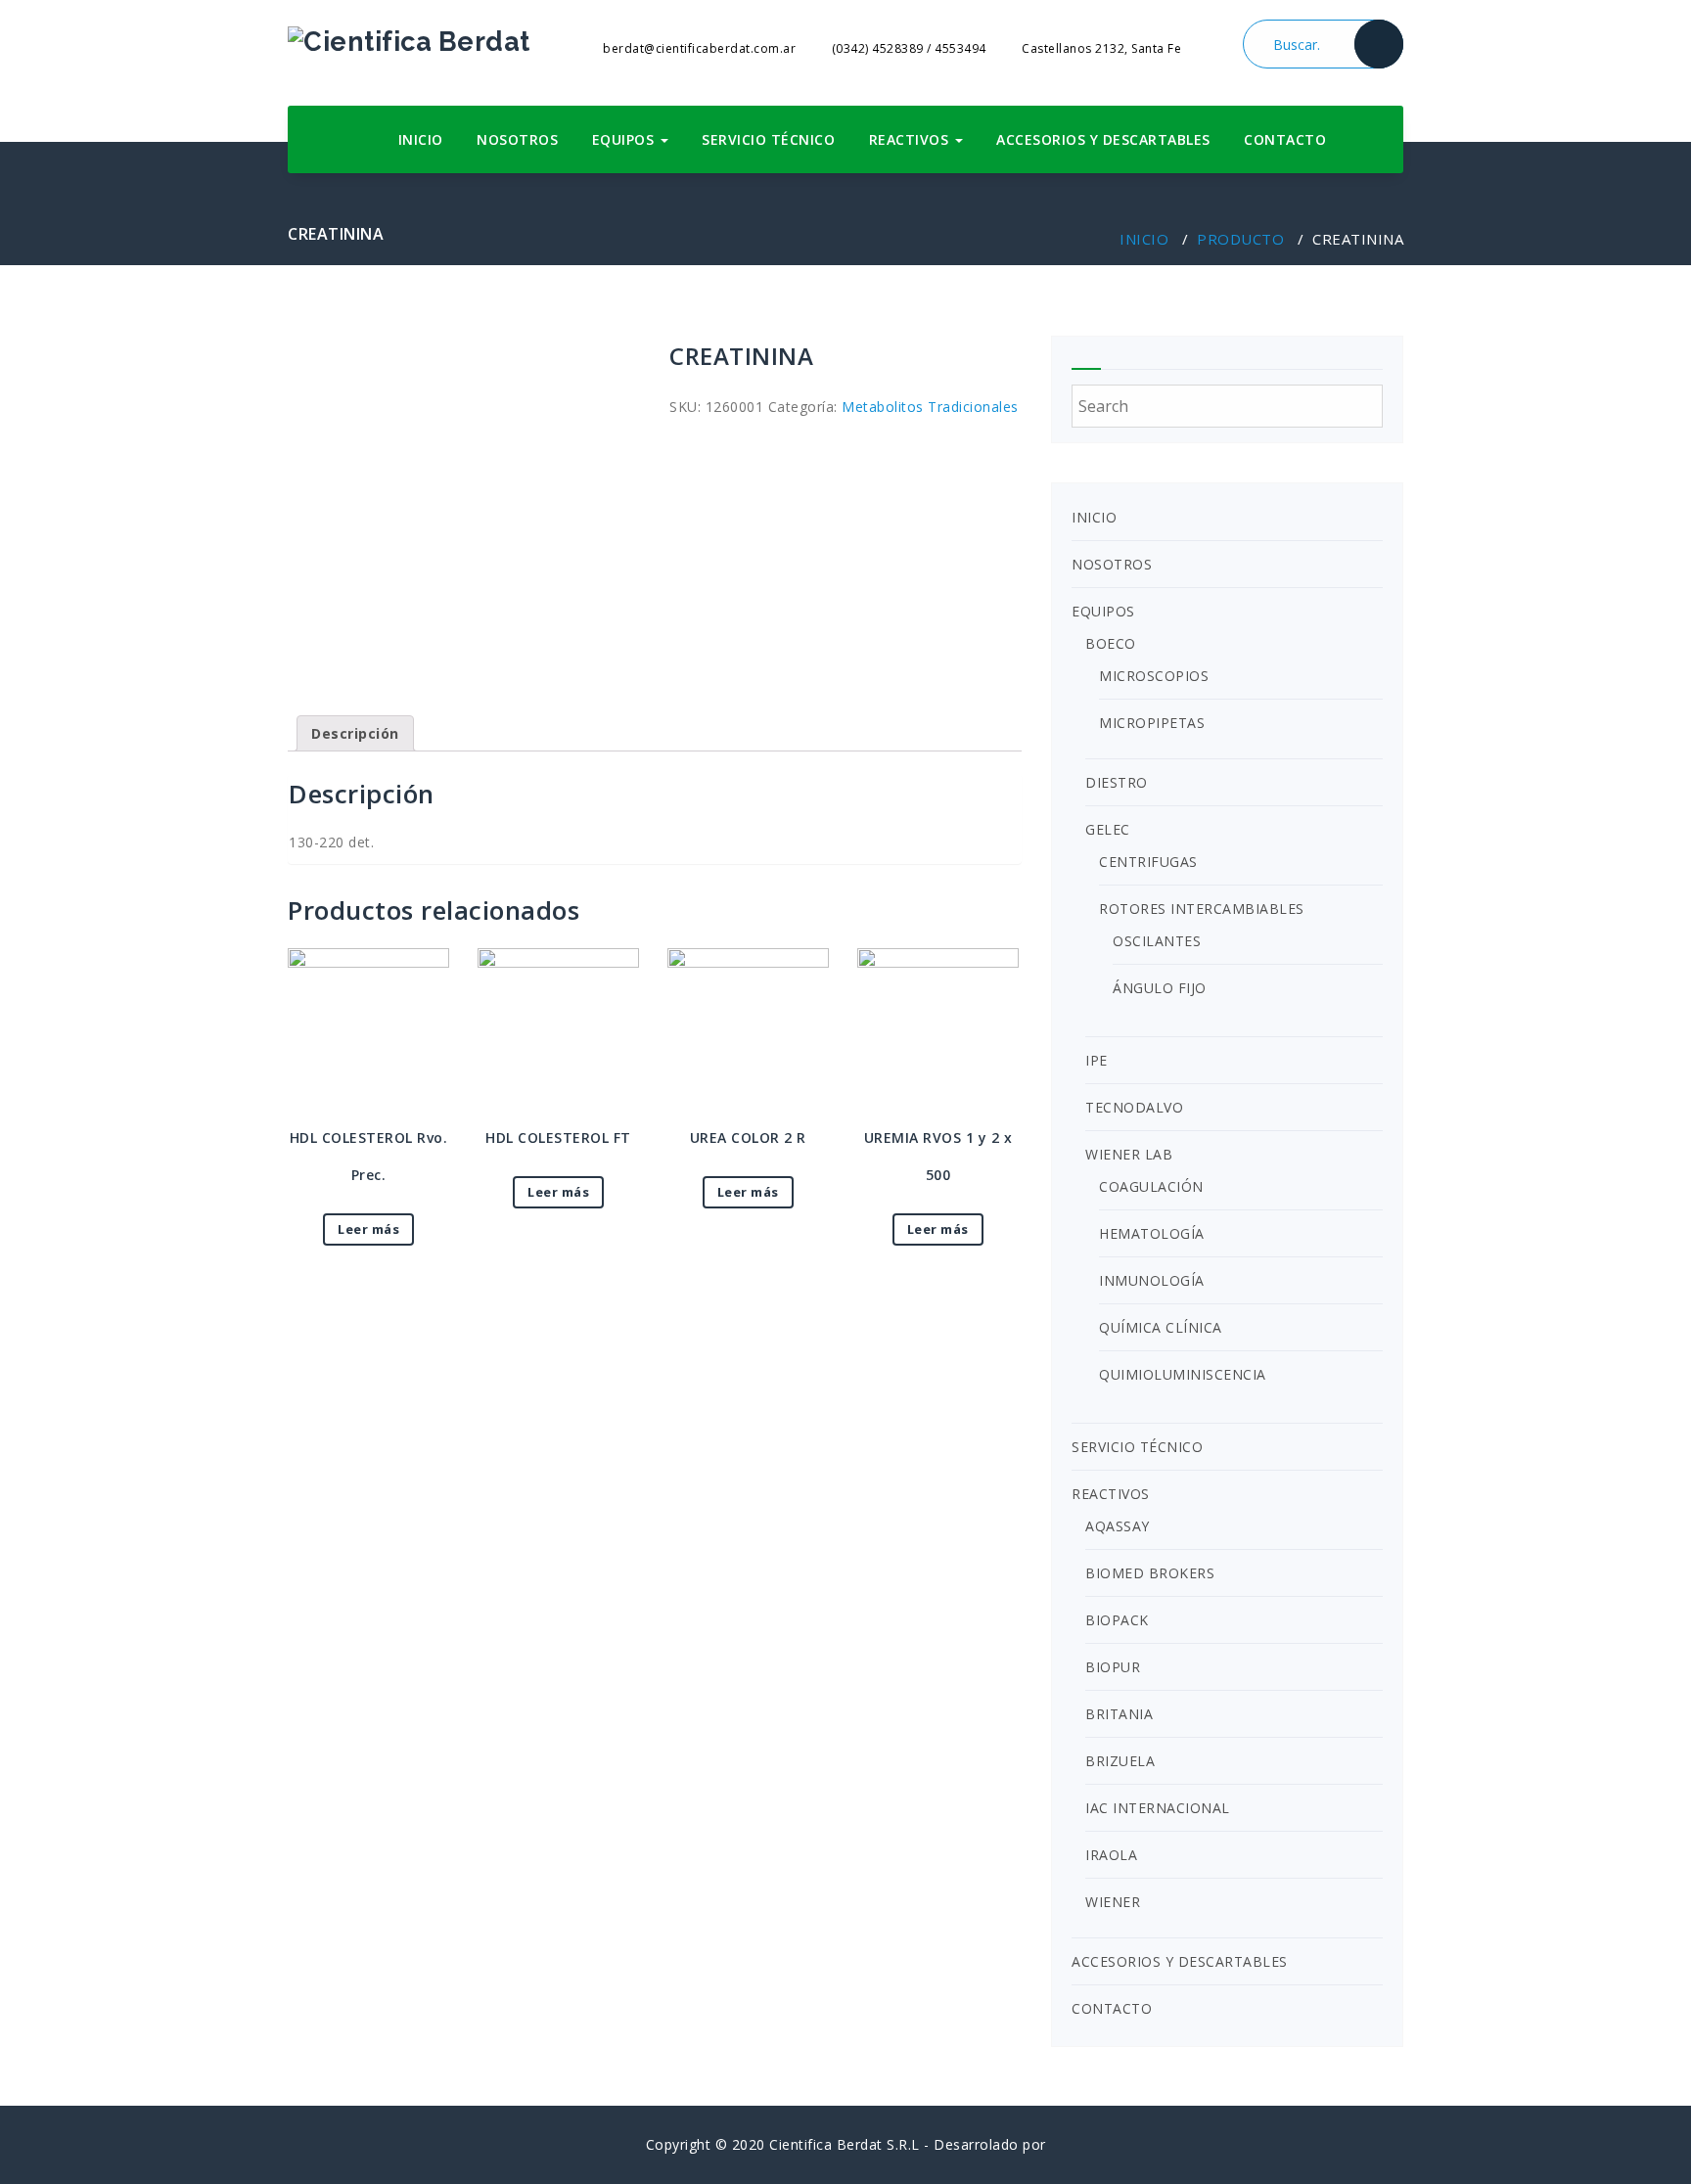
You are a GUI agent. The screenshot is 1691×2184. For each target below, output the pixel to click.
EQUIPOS (625, 139)
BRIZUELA (1120, 1761)
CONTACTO (1285, 139)
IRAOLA (1111, 1855)
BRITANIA (1119, 1714)
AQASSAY (1118, 1526)
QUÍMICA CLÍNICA (1161, 1327)
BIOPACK (1117, 1620)
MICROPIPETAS (1152, 723)
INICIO (421, 139)
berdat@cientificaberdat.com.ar (698, 48)
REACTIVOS (911, 139)
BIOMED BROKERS (1150, 1573)
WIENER (1113, 1902)
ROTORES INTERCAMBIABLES (1202, 909)
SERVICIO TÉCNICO (768, 139)
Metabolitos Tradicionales (930, 407)
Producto (1240, 239)
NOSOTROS (517, 139)
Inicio (1144, 239)
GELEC (1108, 829)
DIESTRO (1117, 782)
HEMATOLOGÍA (1152, 1233)
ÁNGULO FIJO (1160, 988)
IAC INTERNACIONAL (1158, 1808)
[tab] (355, 733)
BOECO (1111, 643)
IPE (1097, 1060)
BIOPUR (1113, 1667)
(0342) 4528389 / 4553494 (907, 48)
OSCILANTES (1157, 941)
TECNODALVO (1134, 1107)
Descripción (355, 733)
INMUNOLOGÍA (1152, 1280)
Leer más (368, 1229)
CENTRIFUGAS (1148, 862)
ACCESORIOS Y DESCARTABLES (1103, 139)
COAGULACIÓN (1151, 1186)
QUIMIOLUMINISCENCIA (1183, 1374)
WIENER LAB (1129, 1154)
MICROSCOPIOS (1154, 676)
